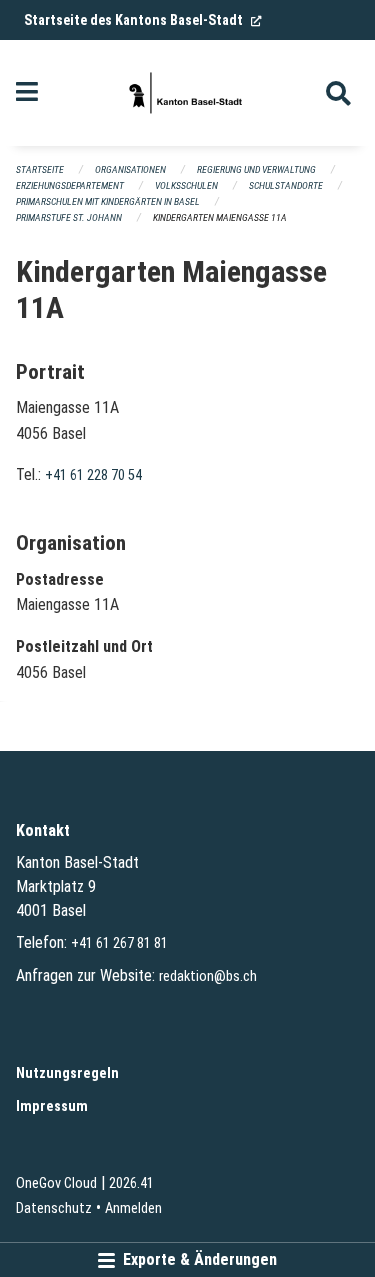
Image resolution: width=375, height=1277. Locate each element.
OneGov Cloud (56, 1183)
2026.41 (131, 1183)
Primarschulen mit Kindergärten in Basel (108, 201)
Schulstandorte (286, 185)
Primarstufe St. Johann (69, 217)
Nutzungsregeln (67, 1073)
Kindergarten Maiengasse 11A (220, 217)
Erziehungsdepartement (70, 185)
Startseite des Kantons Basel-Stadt (143, 20)
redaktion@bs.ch (208, 976)
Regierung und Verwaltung (256, 169)
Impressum (52, 1106)
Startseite (40, 169)
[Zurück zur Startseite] (187, 93)
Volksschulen (186, 185)
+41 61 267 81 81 (119, 943)
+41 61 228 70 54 (93, 475)
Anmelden (133, 1208)
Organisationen (130, 169)
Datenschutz (54, 1208)
